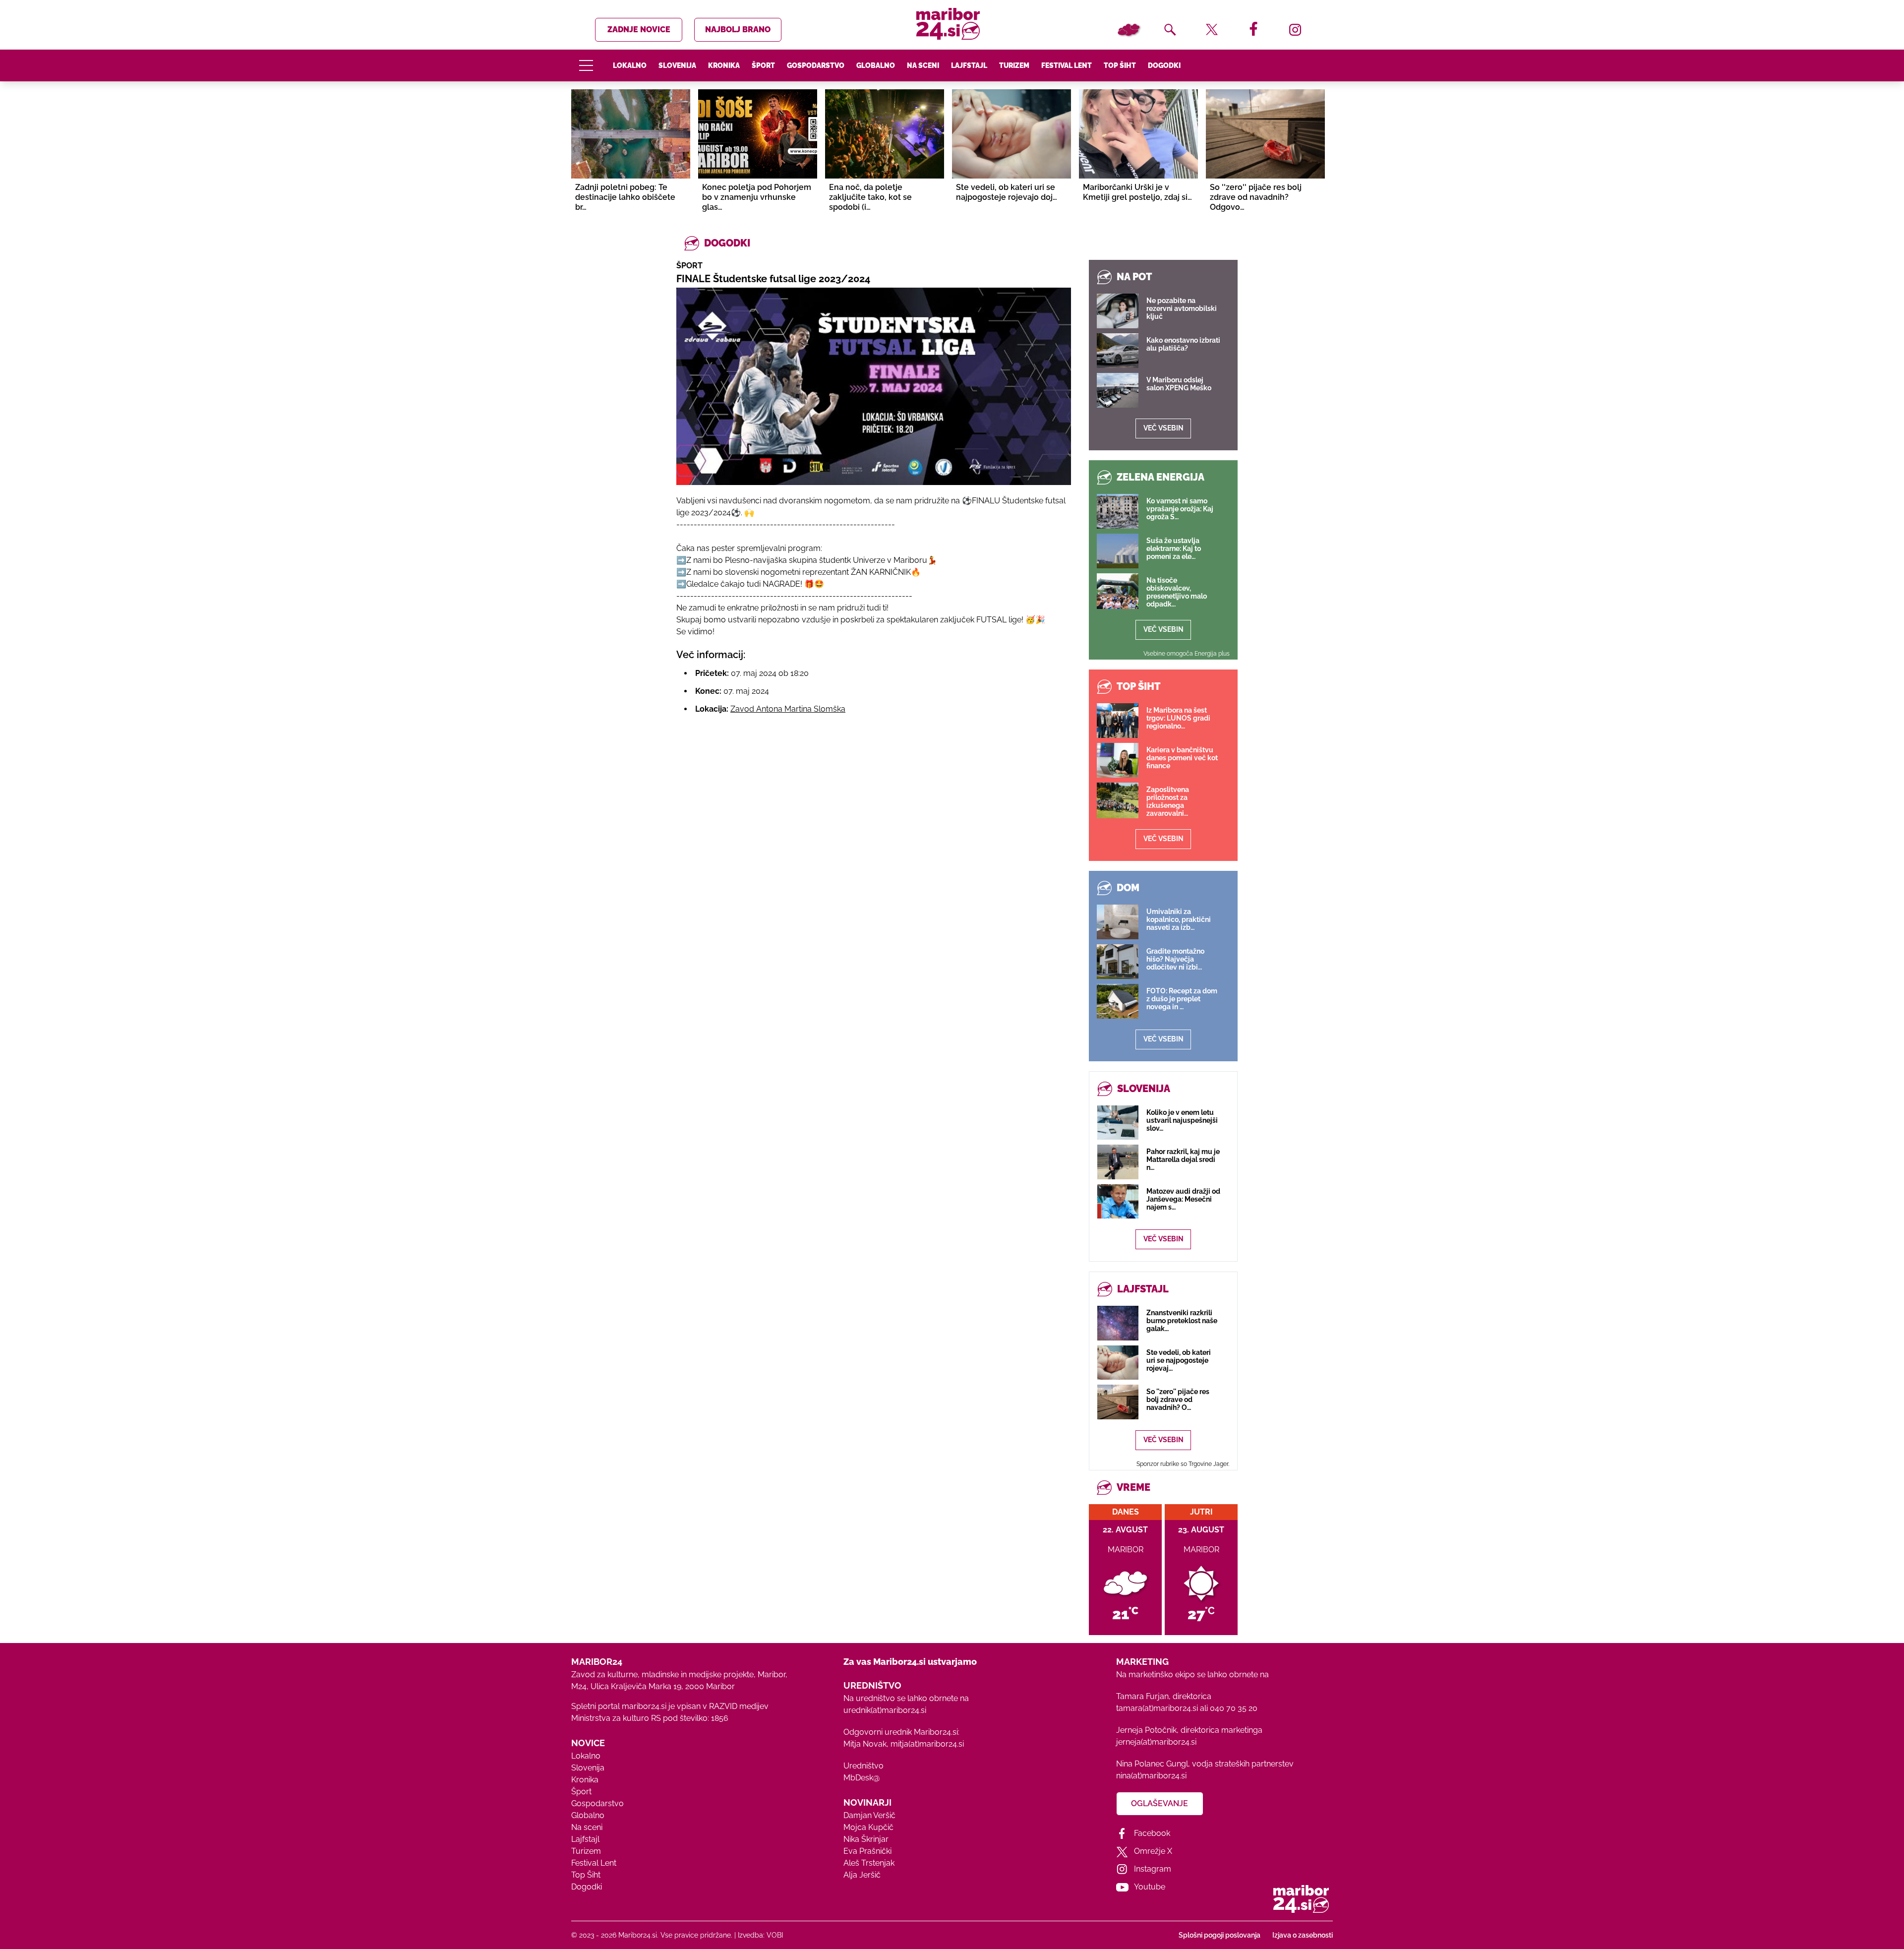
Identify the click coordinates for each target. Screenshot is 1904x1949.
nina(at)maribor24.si (1151, 1776)
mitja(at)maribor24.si (927, 1744)
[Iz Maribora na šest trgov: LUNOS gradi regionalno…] (1118, 721)
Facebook (1152, 1833)
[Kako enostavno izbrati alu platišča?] (1118, 351)
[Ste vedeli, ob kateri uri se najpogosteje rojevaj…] (1118, 1363)
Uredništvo (863, 1766)
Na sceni (923, 65)
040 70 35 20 (1234, 1708)
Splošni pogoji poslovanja (1220, 1935)
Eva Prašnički (867, 1851)
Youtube (1150, 1887)
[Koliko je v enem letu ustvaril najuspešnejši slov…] (1118, 1123)
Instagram (1153, 1869)
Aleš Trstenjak (869, 1863)
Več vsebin (1163, 428)
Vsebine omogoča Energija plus (1187, 654)
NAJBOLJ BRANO (738, 30)
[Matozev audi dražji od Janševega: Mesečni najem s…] (1118, 1201)
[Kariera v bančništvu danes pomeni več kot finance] (1118, 760)
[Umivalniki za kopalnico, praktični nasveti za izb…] (1118, 922)
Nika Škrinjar (866, 1839)
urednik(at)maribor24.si (885, 1710)
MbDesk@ (862, 1778)
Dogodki (1164, 65)
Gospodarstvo (816, 65)
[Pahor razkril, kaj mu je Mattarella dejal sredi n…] (1118, 1162)
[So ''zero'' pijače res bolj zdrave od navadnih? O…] (1118, 1402)
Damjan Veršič (869, 1815)
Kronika (724, 65)
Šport (763, 65)
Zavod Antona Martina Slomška (788, 709)
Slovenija (677, 65)
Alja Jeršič (862, 1875)
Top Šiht (1120, 65)
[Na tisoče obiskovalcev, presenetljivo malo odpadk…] (1118, 591)
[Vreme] (1129, 30)
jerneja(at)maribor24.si (1156, 1742)
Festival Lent (1067, 65)
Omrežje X (1153, 1851)
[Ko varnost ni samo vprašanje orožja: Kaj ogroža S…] (1118, 511)
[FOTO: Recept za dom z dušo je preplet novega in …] (1118, 1001)
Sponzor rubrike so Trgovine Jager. (1183, 1464)
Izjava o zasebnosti (1303, 1935)
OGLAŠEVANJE (1160, 1803)
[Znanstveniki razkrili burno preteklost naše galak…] (1118, 1323)
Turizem (1014, 65)
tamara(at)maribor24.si (1157, 1708)
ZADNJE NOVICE (639, 30)
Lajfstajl (969, 65)
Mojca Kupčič (868, 1827)
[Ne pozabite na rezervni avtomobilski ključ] (1118, 311)
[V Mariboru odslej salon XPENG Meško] (1118, 390)
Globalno (876, 65)
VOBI (775, 1935)
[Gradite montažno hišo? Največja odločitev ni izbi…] (1118, 962)
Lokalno (630, 65)
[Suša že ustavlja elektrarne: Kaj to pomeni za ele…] (1118, 551)
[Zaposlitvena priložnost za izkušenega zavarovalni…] (1118, 800)
